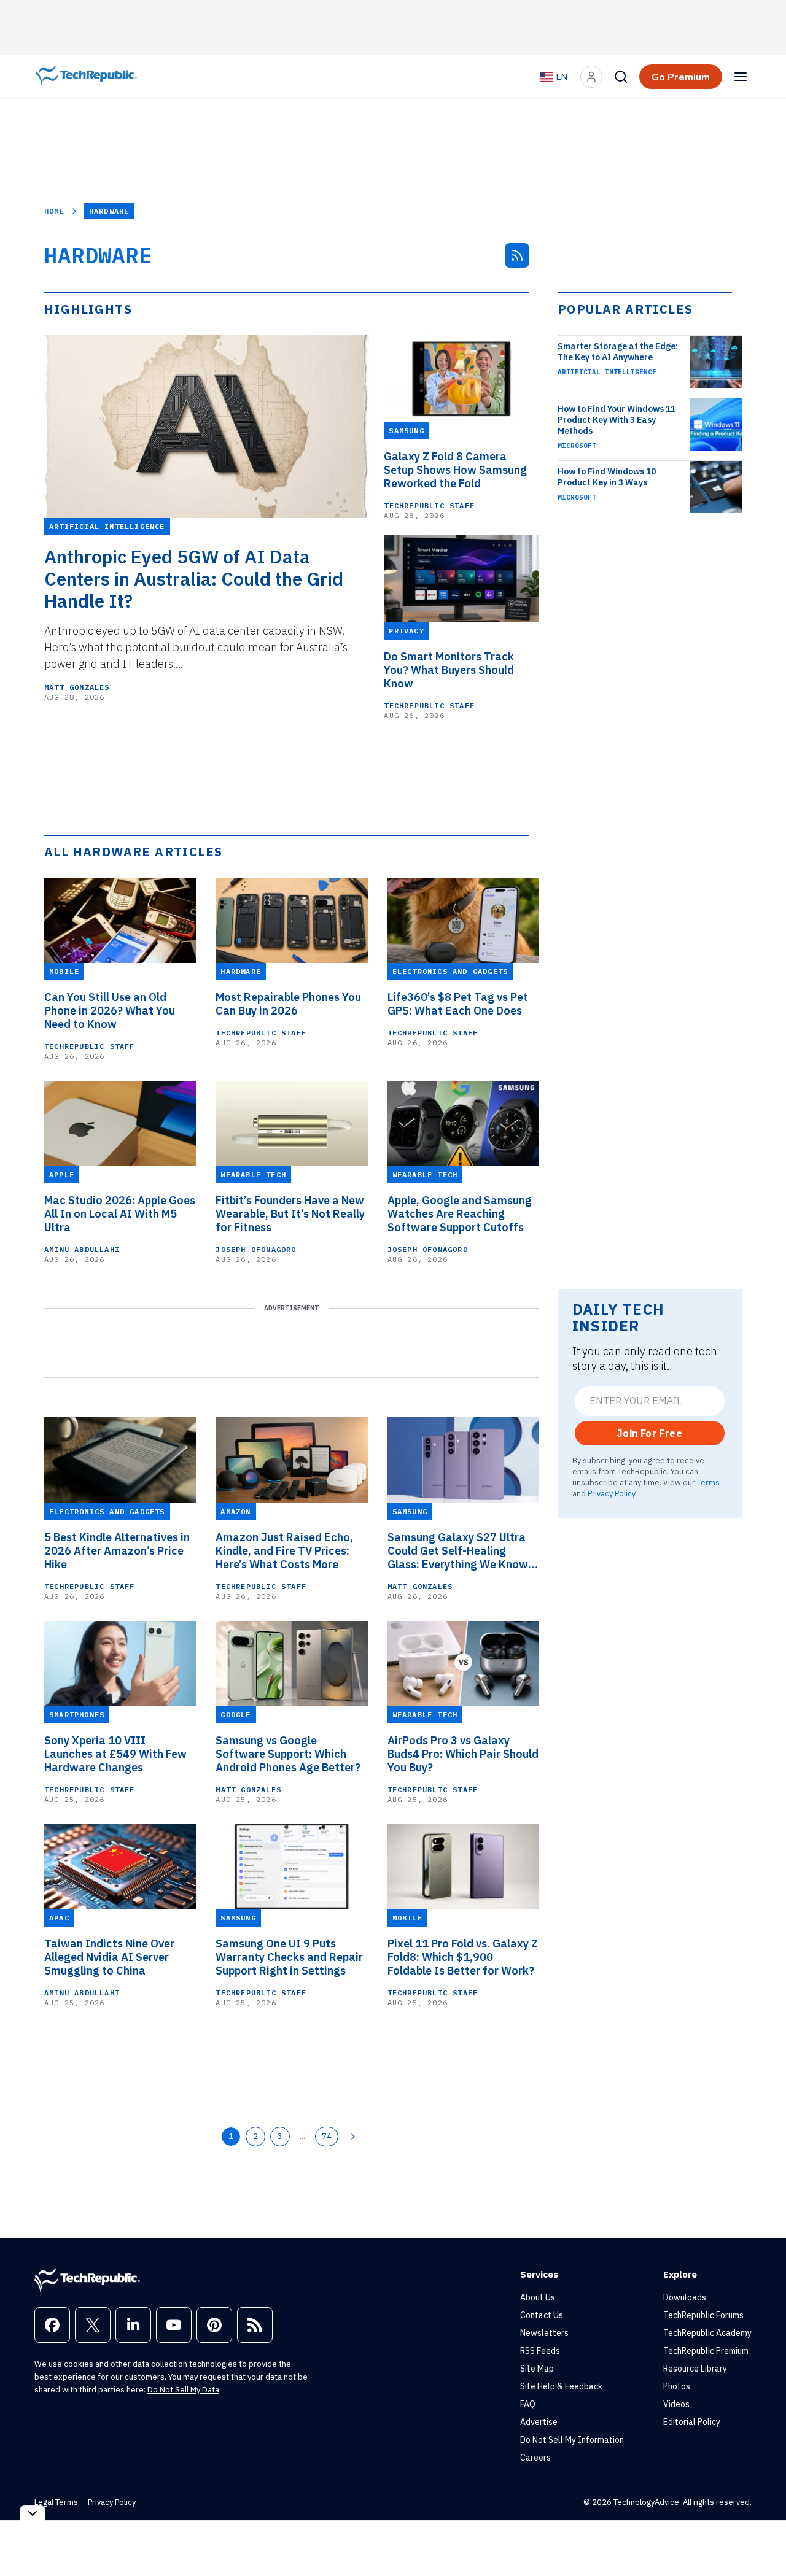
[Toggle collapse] (33, 2513)
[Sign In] (591, 77)
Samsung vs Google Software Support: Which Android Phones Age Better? (288, 1754)
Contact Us (542, 2315)
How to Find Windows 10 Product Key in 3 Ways (607, 477)
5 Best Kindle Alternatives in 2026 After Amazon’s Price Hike (117, 1551)
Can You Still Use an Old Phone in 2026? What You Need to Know (110, 1011)
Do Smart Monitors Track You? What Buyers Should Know (449, 670)
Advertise (539, 2422)
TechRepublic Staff (429, 505)
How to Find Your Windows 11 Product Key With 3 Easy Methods (617, 420)
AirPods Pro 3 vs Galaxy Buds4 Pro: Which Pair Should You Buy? (463, 1754)
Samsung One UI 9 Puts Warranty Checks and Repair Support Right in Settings (289, 1957)
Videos (676, 2404)
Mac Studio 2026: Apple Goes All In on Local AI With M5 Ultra (120, 1214)
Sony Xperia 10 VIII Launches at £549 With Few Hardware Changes (115, 1754)
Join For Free (650, 1433)
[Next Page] (353, 2137)
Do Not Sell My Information (572, 2440)
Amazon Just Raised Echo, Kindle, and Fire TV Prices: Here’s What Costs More (284, 1551)
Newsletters (544, 2333)
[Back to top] (761, 2539)
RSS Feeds (540, 2351)
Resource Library (695, 2369)
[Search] (621, 77)
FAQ (528, 2404)
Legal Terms (56, 2502)
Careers (535, 2458)
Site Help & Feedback (561, 2386)
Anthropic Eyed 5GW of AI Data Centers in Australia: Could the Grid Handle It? (194, 579)
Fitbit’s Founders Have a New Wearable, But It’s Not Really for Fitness (290, 1214)
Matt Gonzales (77, 687)
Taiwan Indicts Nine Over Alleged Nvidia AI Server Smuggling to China (109, 1957)
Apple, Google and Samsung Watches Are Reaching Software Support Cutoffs (460, 1214)
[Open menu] (741, 77)
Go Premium (681, 77)
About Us (538, 2297)
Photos (677, 2386)
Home (54, 211)
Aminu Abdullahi (82, 1249)
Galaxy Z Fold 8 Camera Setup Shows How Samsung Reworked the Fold (455, 470)
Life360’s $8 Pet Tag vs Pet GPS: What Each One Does (458, 1004)
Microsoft (577, 446)
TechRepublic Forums (703, 2315)
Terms (708, 1482)
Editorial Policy (692, 2422)
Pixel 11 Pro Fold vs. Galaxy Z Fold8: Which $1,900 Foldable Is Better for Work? (463, 1957)
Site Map (537, 2369)
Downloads (685, 2297)
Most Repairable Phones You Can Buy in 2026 (288, 1004)
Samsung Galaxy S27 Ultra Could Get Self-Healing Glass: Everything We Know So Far (458, 1551)
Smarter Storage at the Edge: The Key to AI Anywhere (618, 352)
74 (327, 2136)
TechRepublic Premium (706, 2351)
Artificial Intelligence (607, 372)
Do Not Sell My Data (183, 2390)
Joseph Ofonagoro (256, 1249)
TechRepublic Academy (707, 2333)
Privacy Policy (611, 1493)
